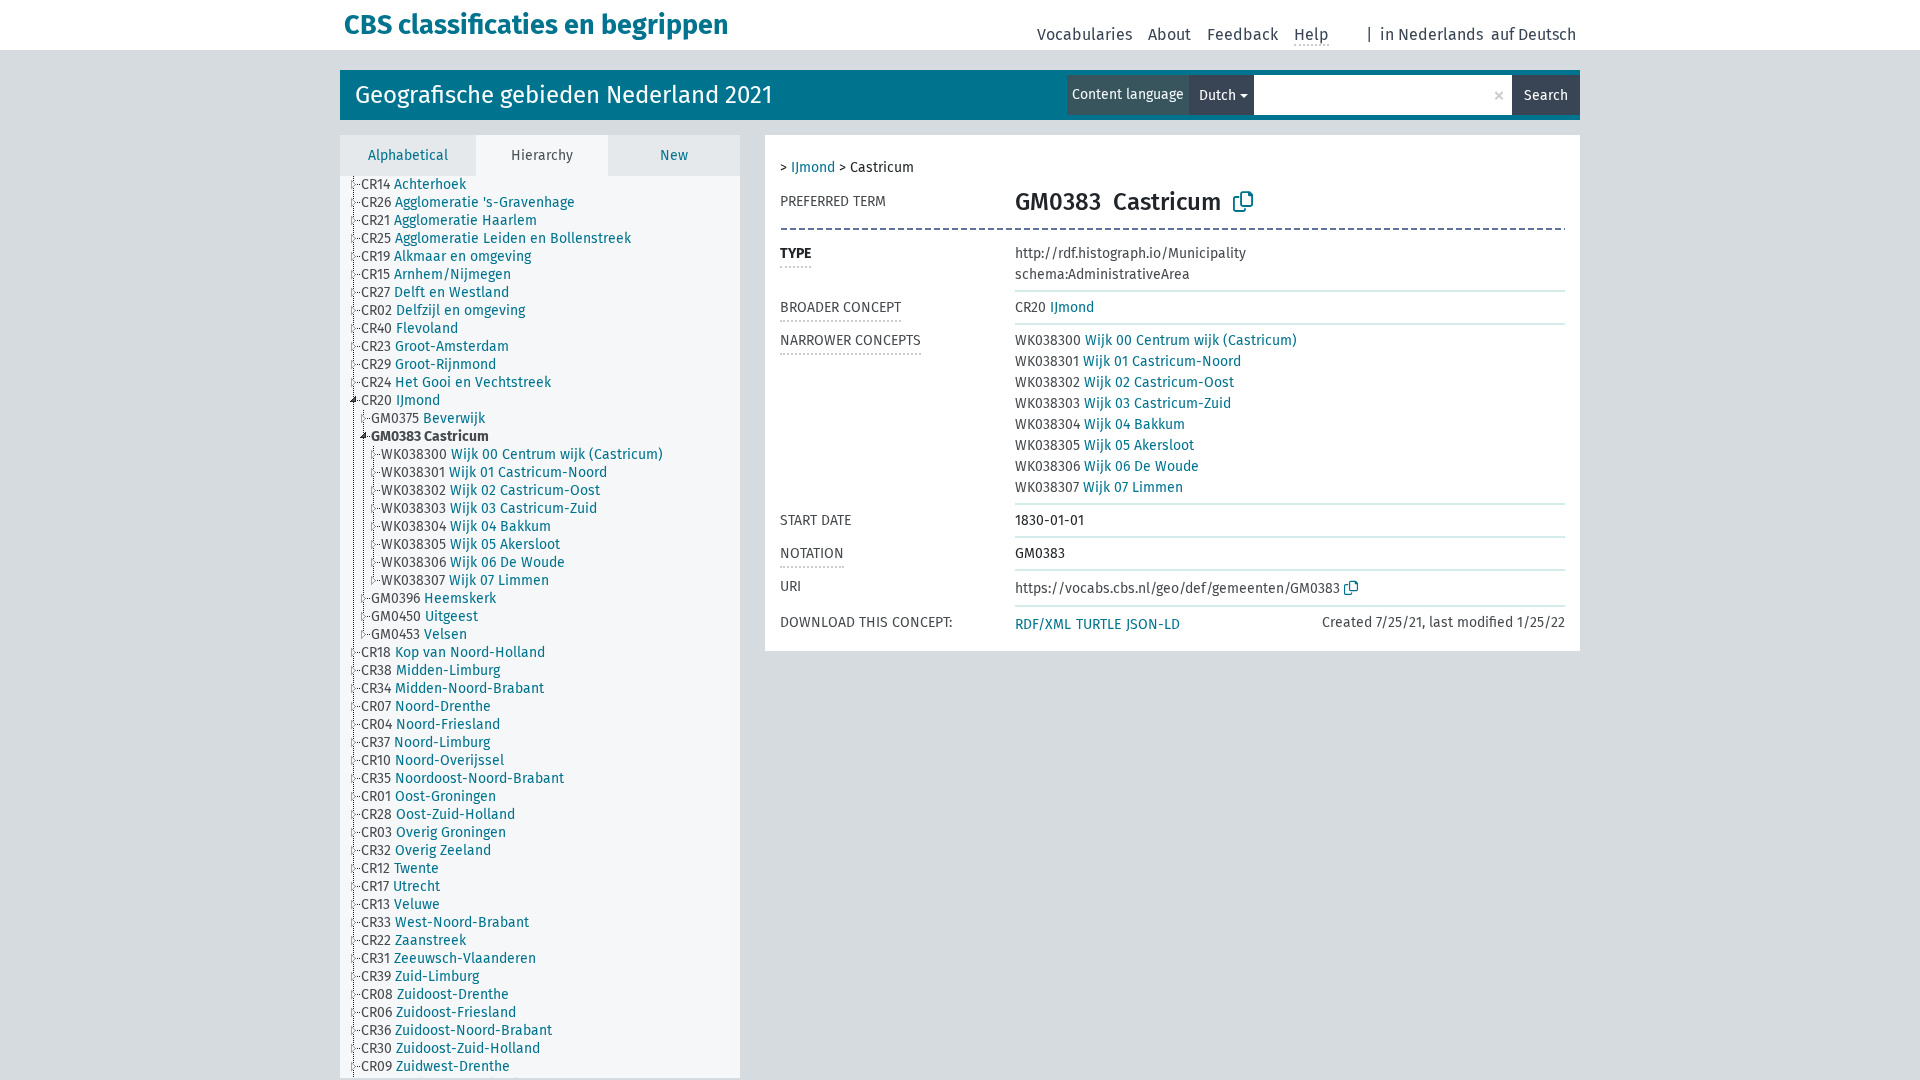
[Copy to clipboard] (1243, 202)
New (674, 155)
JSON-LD (1153, 624)
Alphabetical (408, 155)
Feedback (1242, 34)
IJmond (813, 167)
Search (1546, 95)
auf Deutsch (1533, 34)
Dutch (1217, 95)
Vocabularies (1084, 34)
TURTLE (1098, 624)
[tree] (540, 627)
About (1169, 34)
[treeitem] (422, 185)
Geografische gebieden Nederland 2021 (563, 95)
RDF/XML (1043, 624)
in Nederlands (1431, 34)
